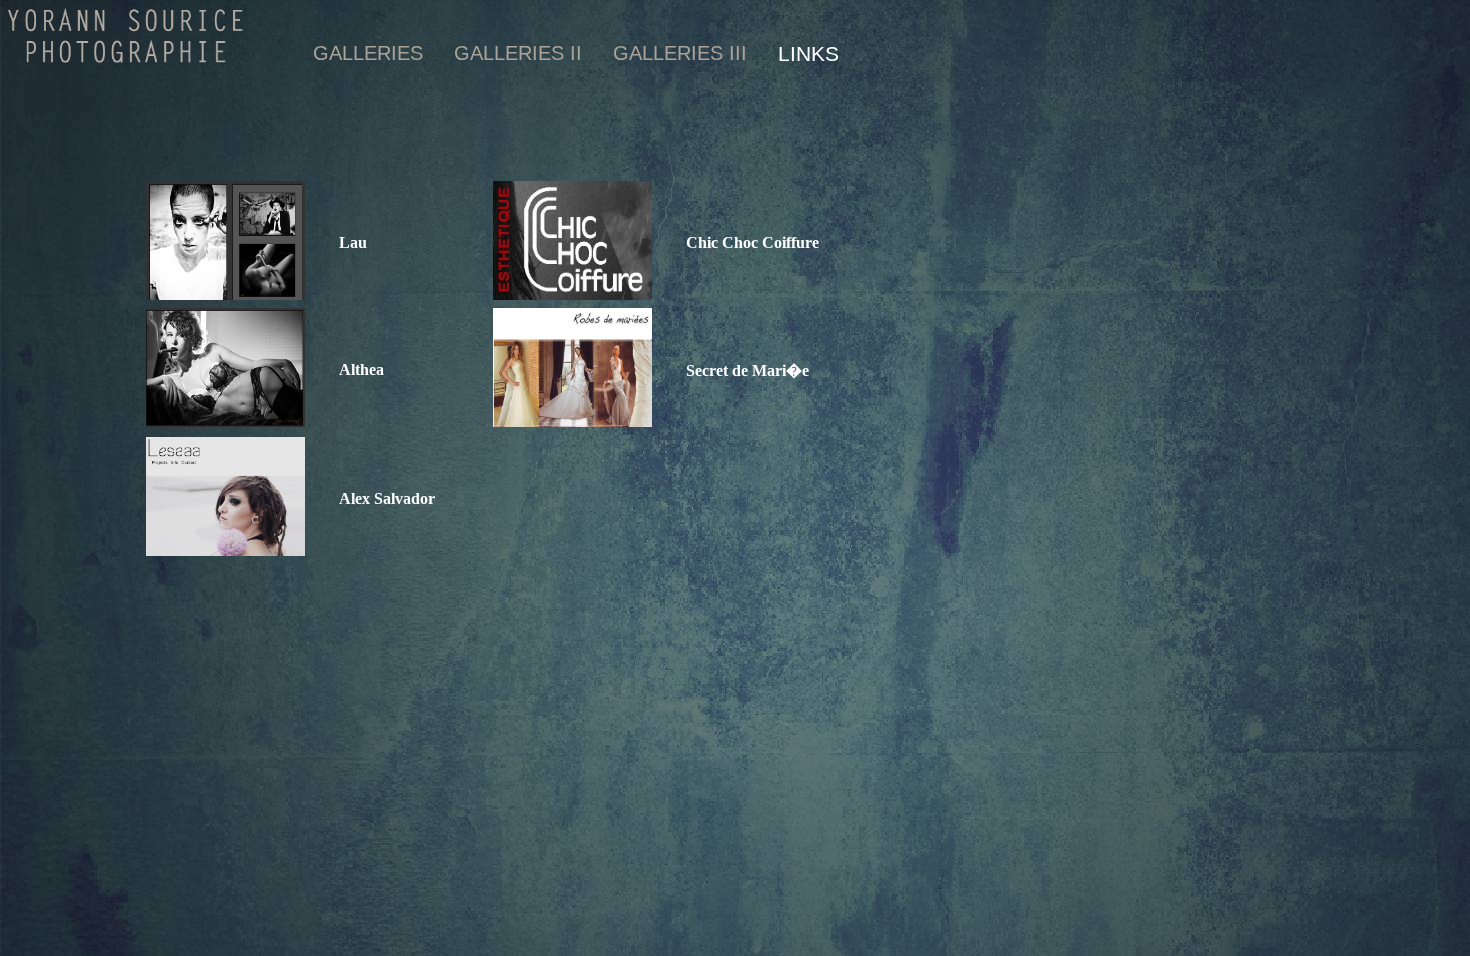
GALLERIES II (518, 53)
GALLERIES (368, 53)
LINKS (808, 53)
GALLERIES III (680, 53)
